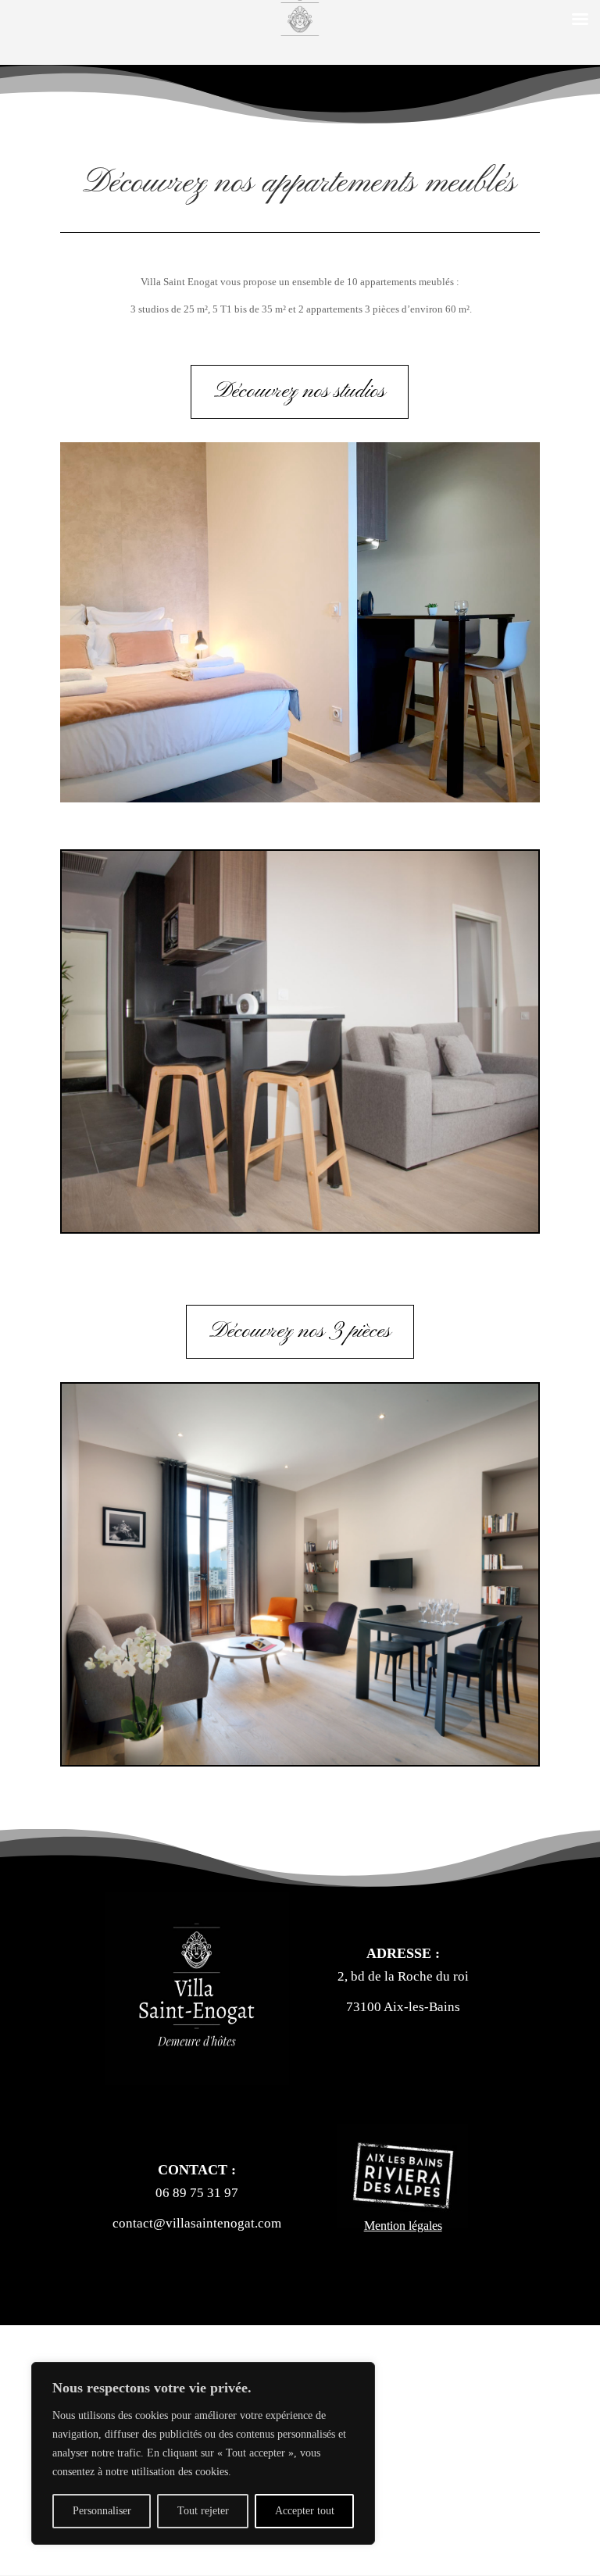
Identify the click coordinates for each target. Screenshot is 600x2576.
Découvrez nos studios (300, 391)
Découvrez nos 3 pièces (300, 1331)
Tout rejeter (203, 2511)
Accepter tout (305, 2511)
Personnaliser (102, 2511)
